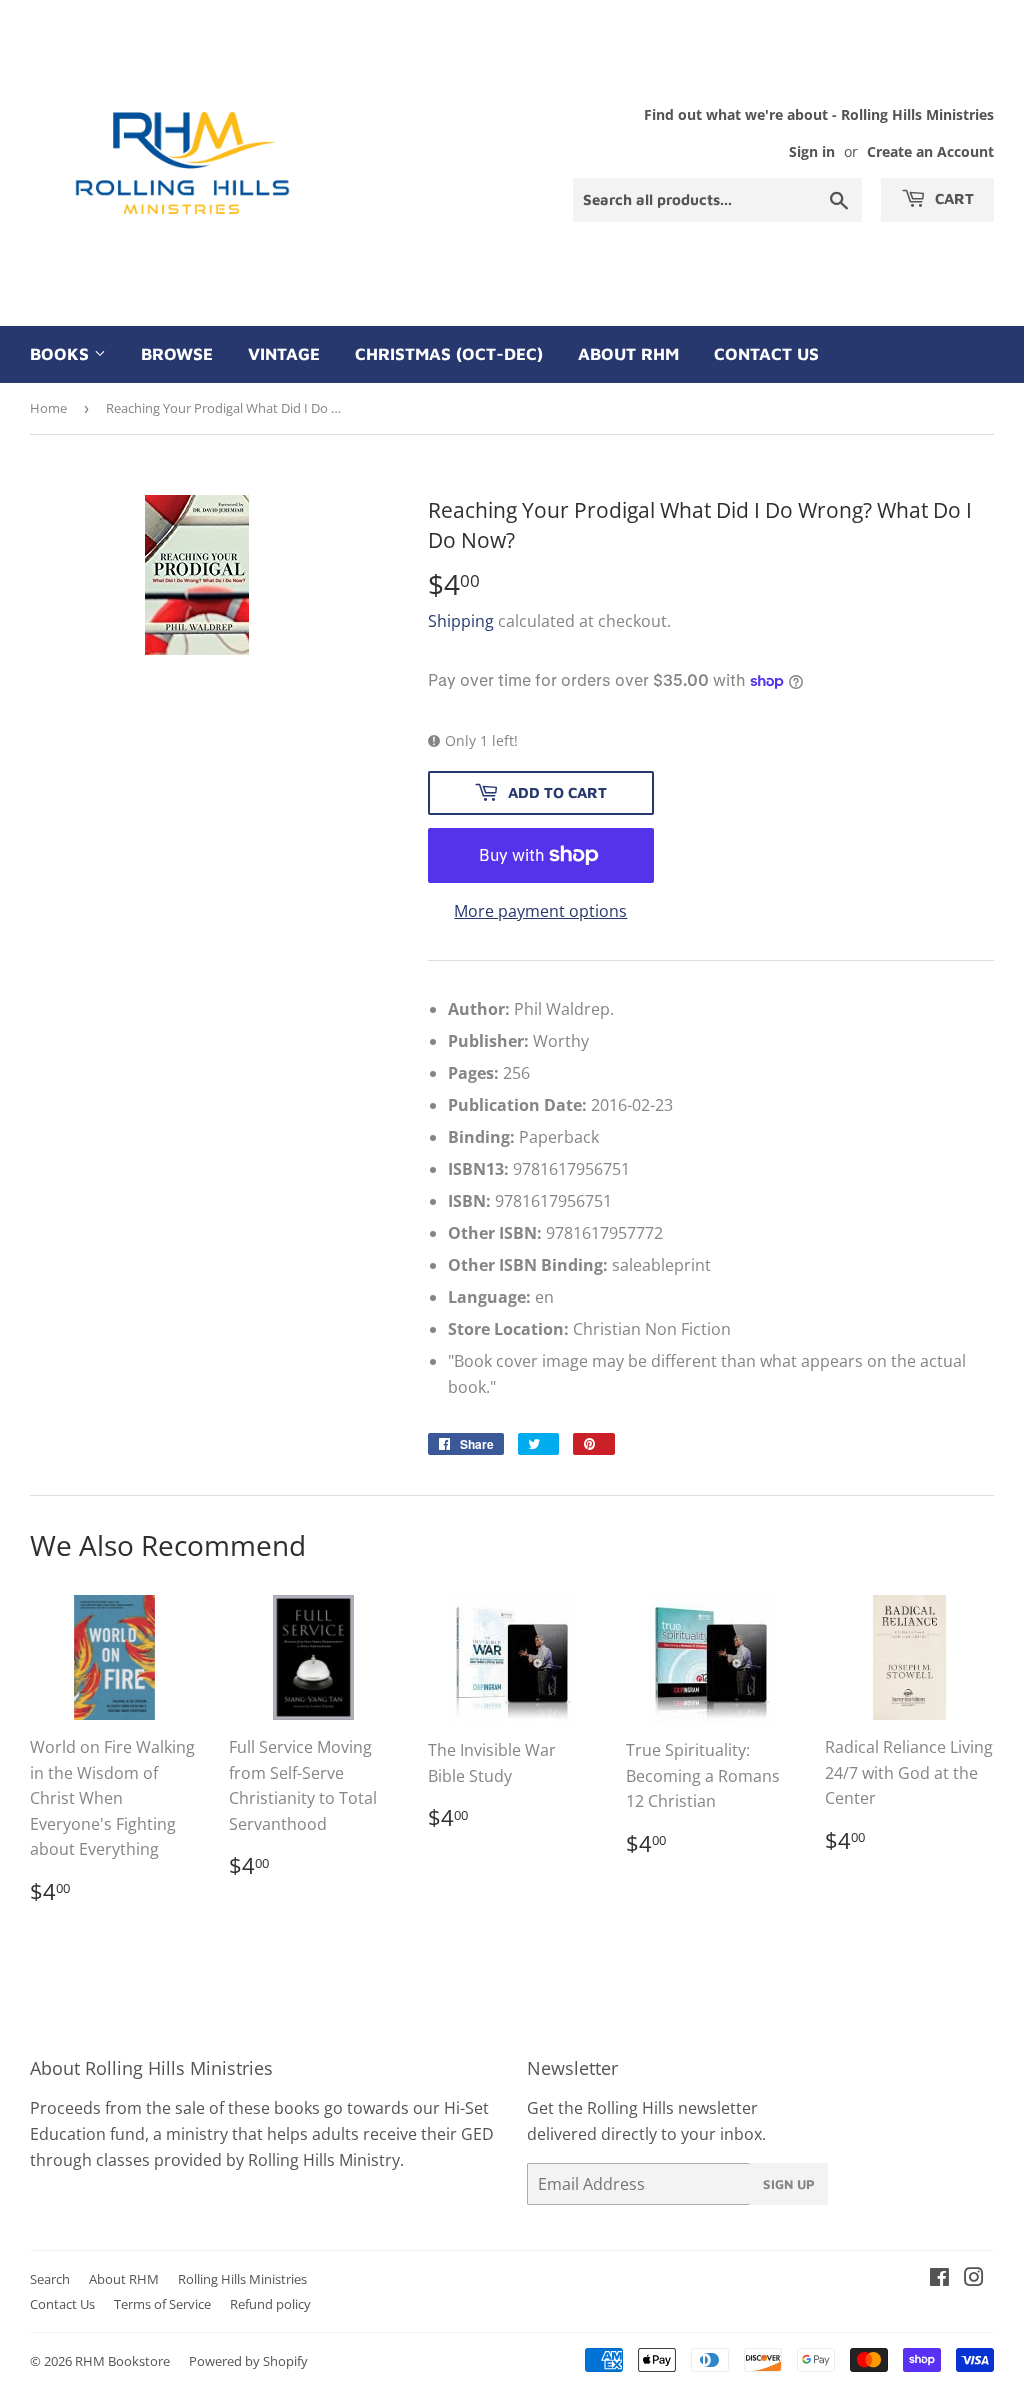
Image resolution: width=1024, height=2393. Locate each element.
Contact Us (766, 354)
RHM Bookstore (122, 2361)
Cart (952, 198)
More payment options (540, 911)
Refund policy (270, 2304)
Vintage (284, 354)
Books (62, 354)
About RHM (628, 354)
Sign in (812, 151)
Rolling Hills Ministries (242, 2279)
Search (50, 2279)
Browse (177, 354)
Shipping (461, 621)
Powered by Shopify (248, 2361)
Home (48, 408)
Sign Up (789, 2184)
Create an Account (930, 151)
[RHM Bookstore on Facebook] (939, 2279)
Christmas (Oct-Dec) (449, 354)
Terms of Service (162, 2304)
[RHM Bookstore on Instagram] (974, 2279)
